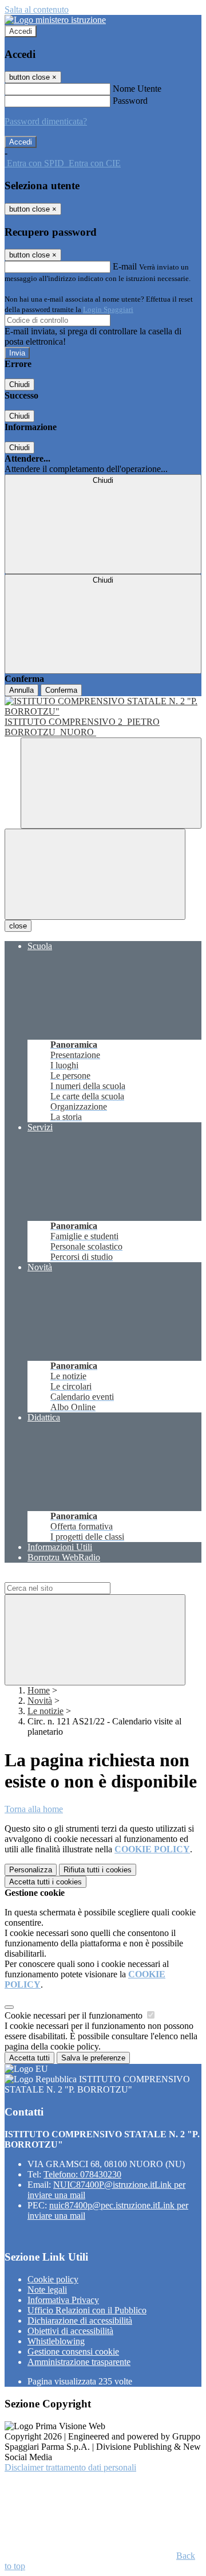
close (18, 926)
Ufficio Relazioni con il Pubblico (87, 2310)
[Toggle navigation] (95, 874)
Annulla (21, 690)
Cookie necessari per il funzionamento (75, 2015)
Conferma (61, 690)
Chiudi (19, 385)
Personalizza (31, 1870)
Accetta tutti (45, 1882)
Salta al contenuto (37, 9)
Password (130, 101)
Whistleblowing (56, 2341)
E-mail (125, 266)
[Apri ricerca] (111, 783)
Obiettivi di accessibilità (70, 2331)
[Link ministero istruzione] (55, 20)
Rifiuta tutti (98, 1870)
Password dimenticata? (46, 121)
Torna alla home (34, 1809)
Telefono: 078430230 (82, 2174)
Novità (40, 1701)
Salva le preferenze (93, 2058)
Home (39, 1690)
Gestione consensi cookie (73, 2351)
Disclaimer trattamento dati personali (70, 2467)
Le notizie (45, 1711)
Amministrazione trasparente (79, 2362)
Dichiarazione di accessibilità (80, 2321)
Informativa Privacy (63, 2300)
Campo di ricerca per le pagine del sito (74, 1577)
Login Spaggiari (108, 309)
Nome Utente (137, 89)
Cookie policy (53, 2279)
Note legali (47, 2290)
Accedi (21, 31)
